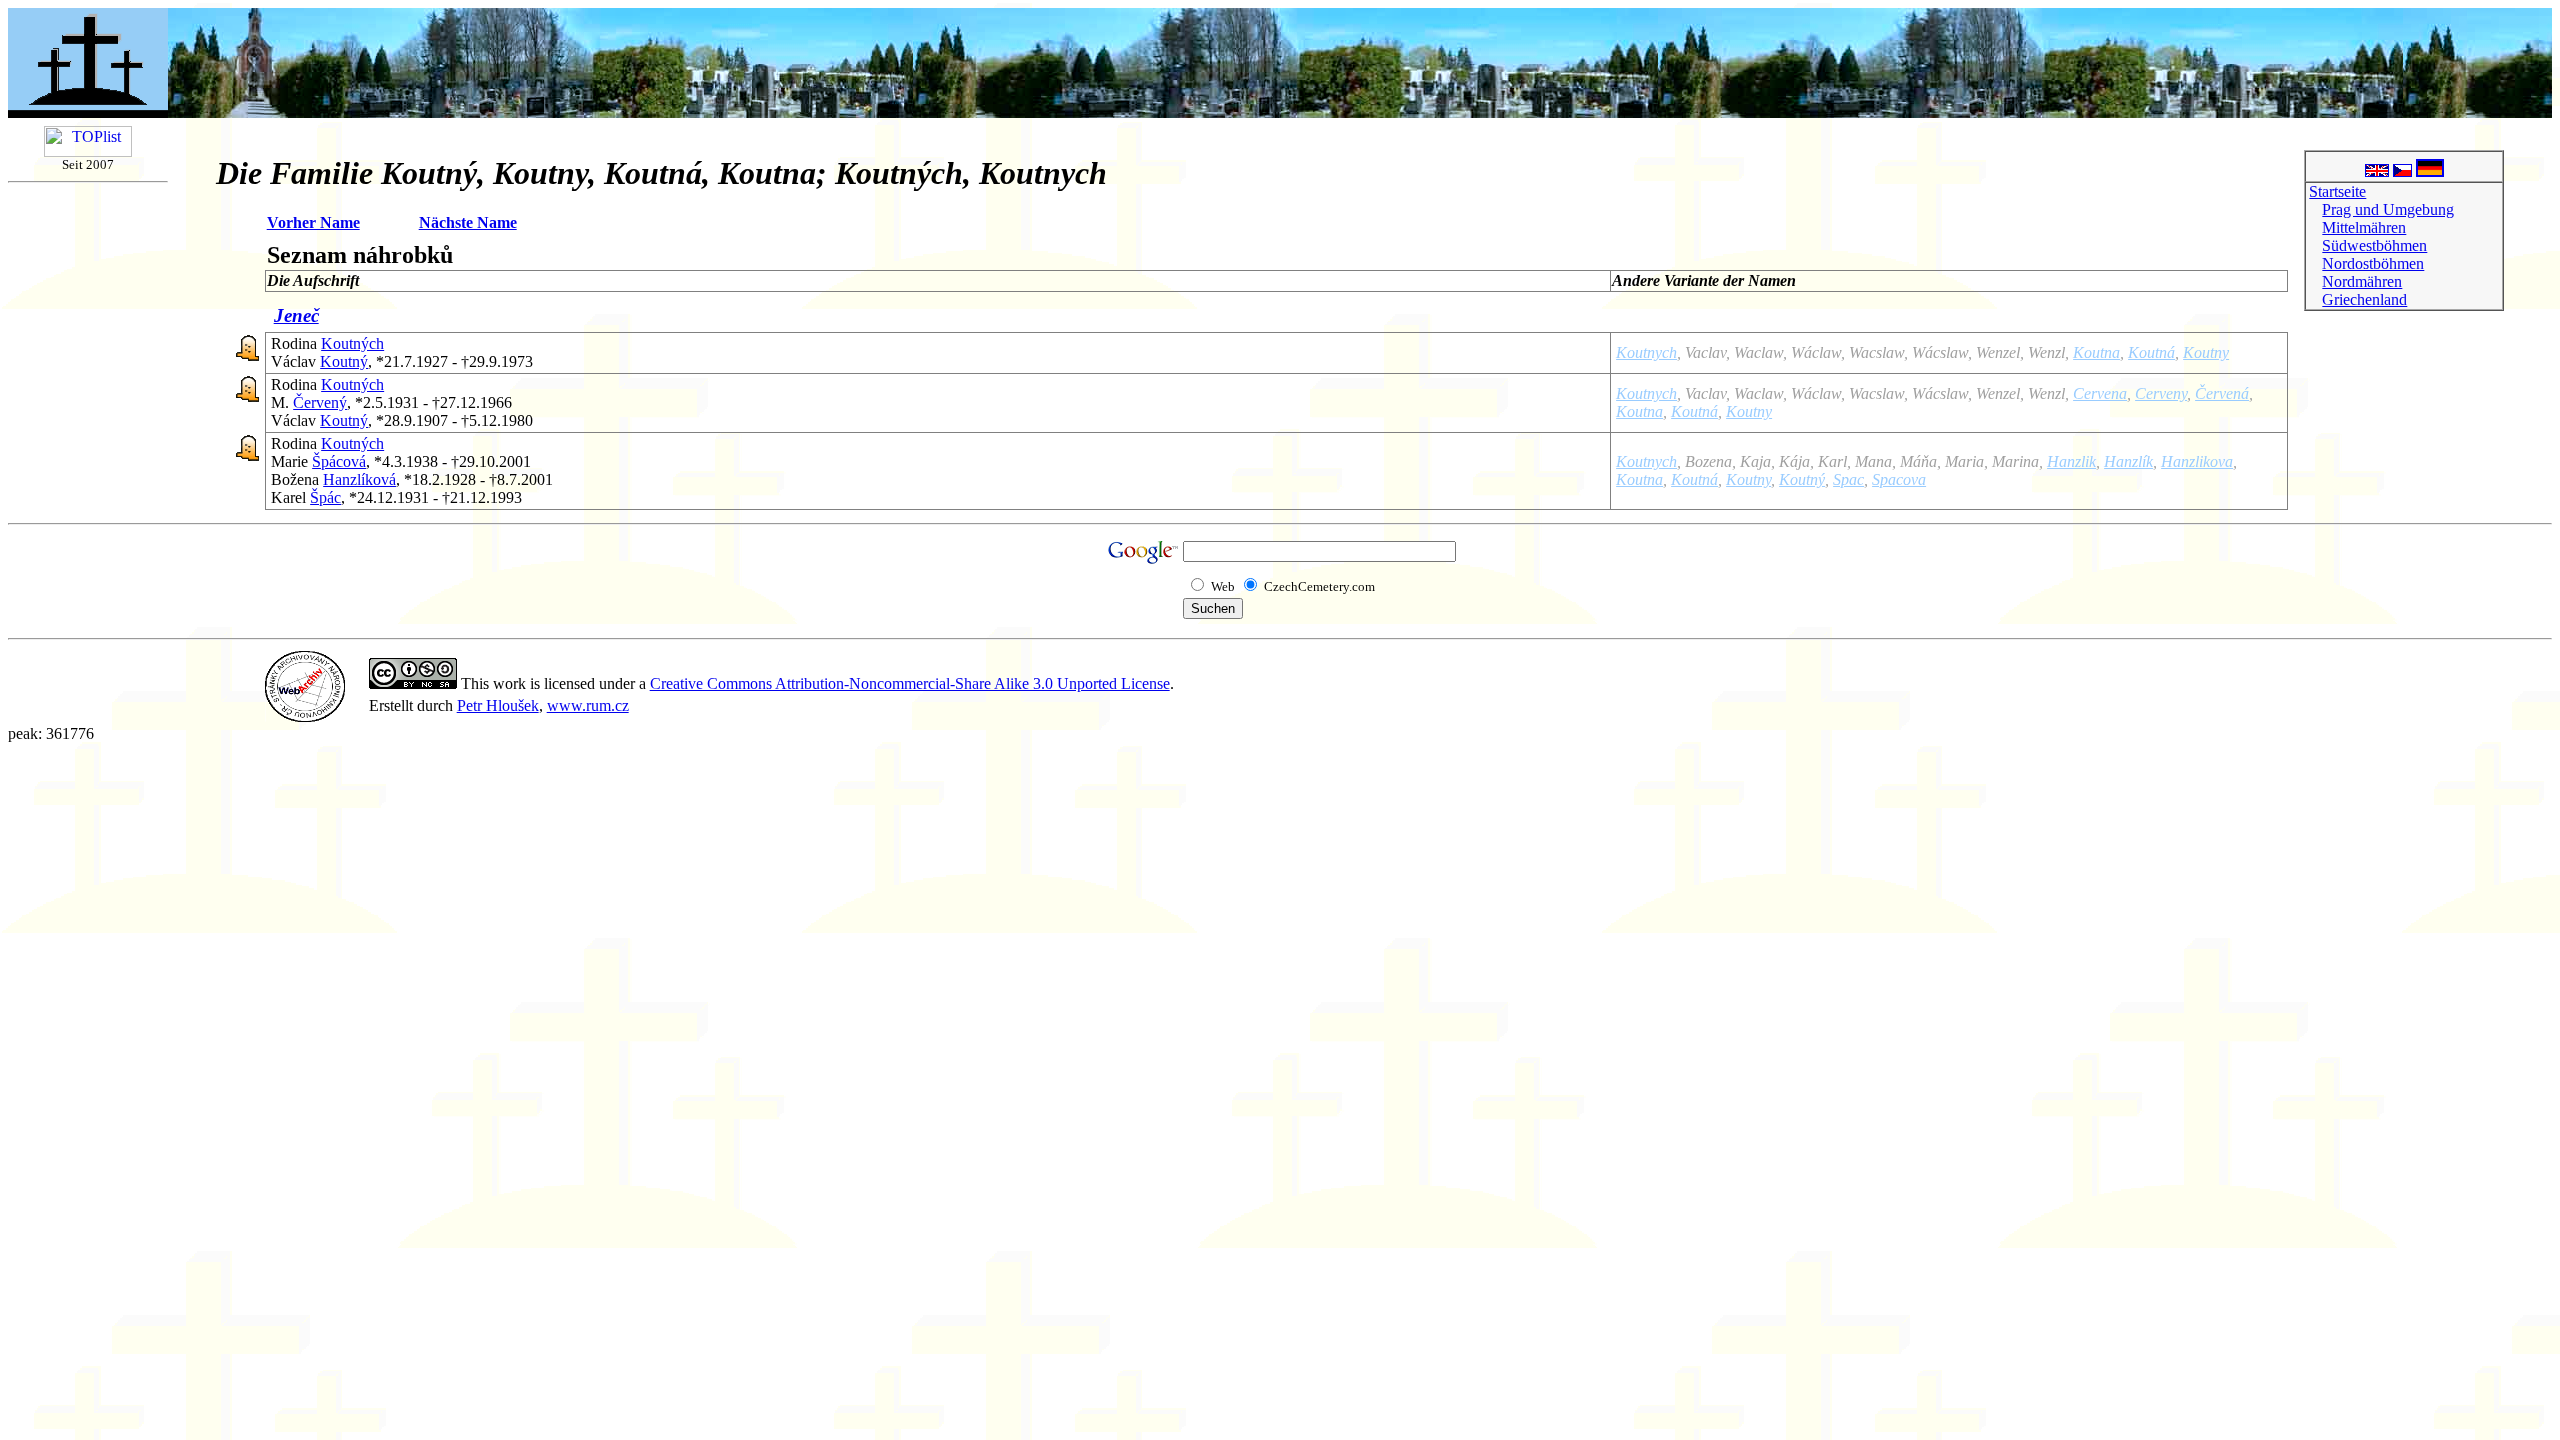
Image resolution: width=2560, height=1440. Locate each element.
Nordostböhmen (2373, 263)
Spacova (1899, 479)
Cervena (2100, 393)
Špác (325, 497)
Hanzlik (2071, 461)
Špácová (339, 461)
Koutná (2151, 352)
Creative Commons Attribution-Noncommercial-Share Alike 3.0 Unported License (910, 683)
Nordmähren (2362, 281)
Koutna (2096, 352)
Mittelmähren (2364, 227)
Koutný (344, 361)
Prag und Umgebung (2388, 209)
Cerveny (2161, 393)
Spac (1848, 479)
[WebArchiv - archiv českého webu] (305, 716)
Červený (320, 402)
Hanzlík (2128, 461)
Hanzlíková (359, 479)
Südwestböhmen (2374, 245)
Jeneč (296, 315)
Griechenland (2364, 299)
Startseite (2337, 191)
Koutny (2206, 352)
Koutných (352, 343)
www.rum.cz (588, 705)
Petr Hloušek (498, 705)
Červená (2222, 393)
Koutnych (1646, 352)
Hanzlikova (2197, 461)
